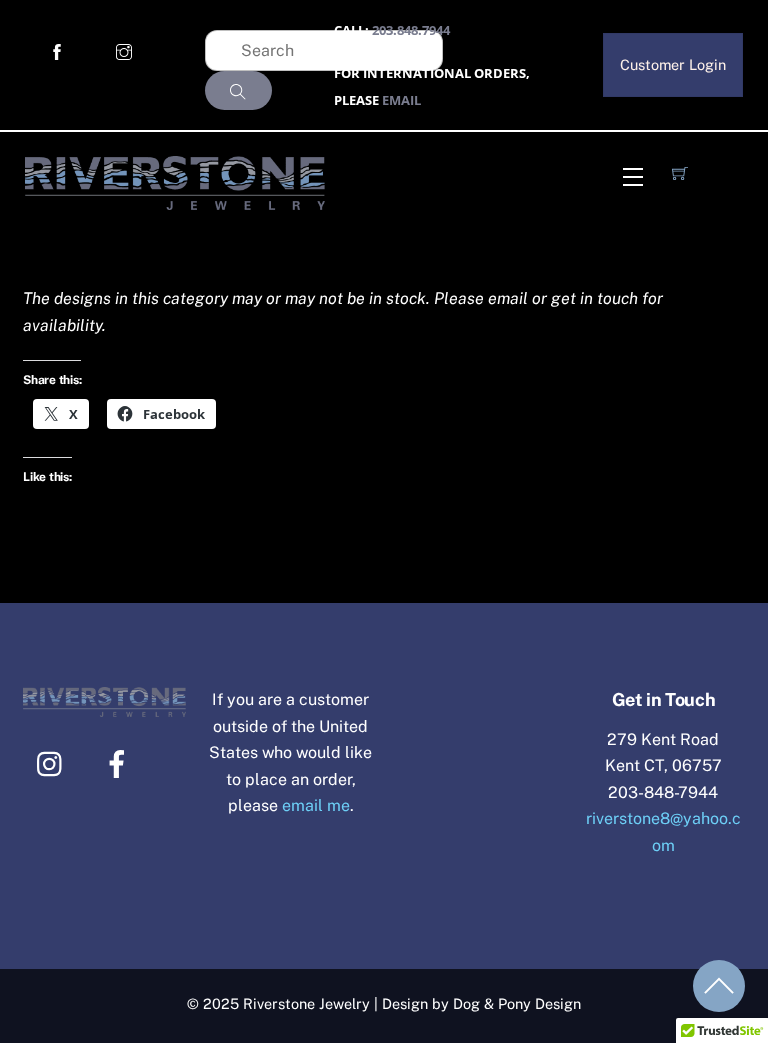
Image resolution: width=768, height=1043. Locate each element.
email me (316, 805)
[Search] (238, 91)
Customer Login (673, 64)
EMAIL (401, 100)
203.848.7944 (411, 30)
